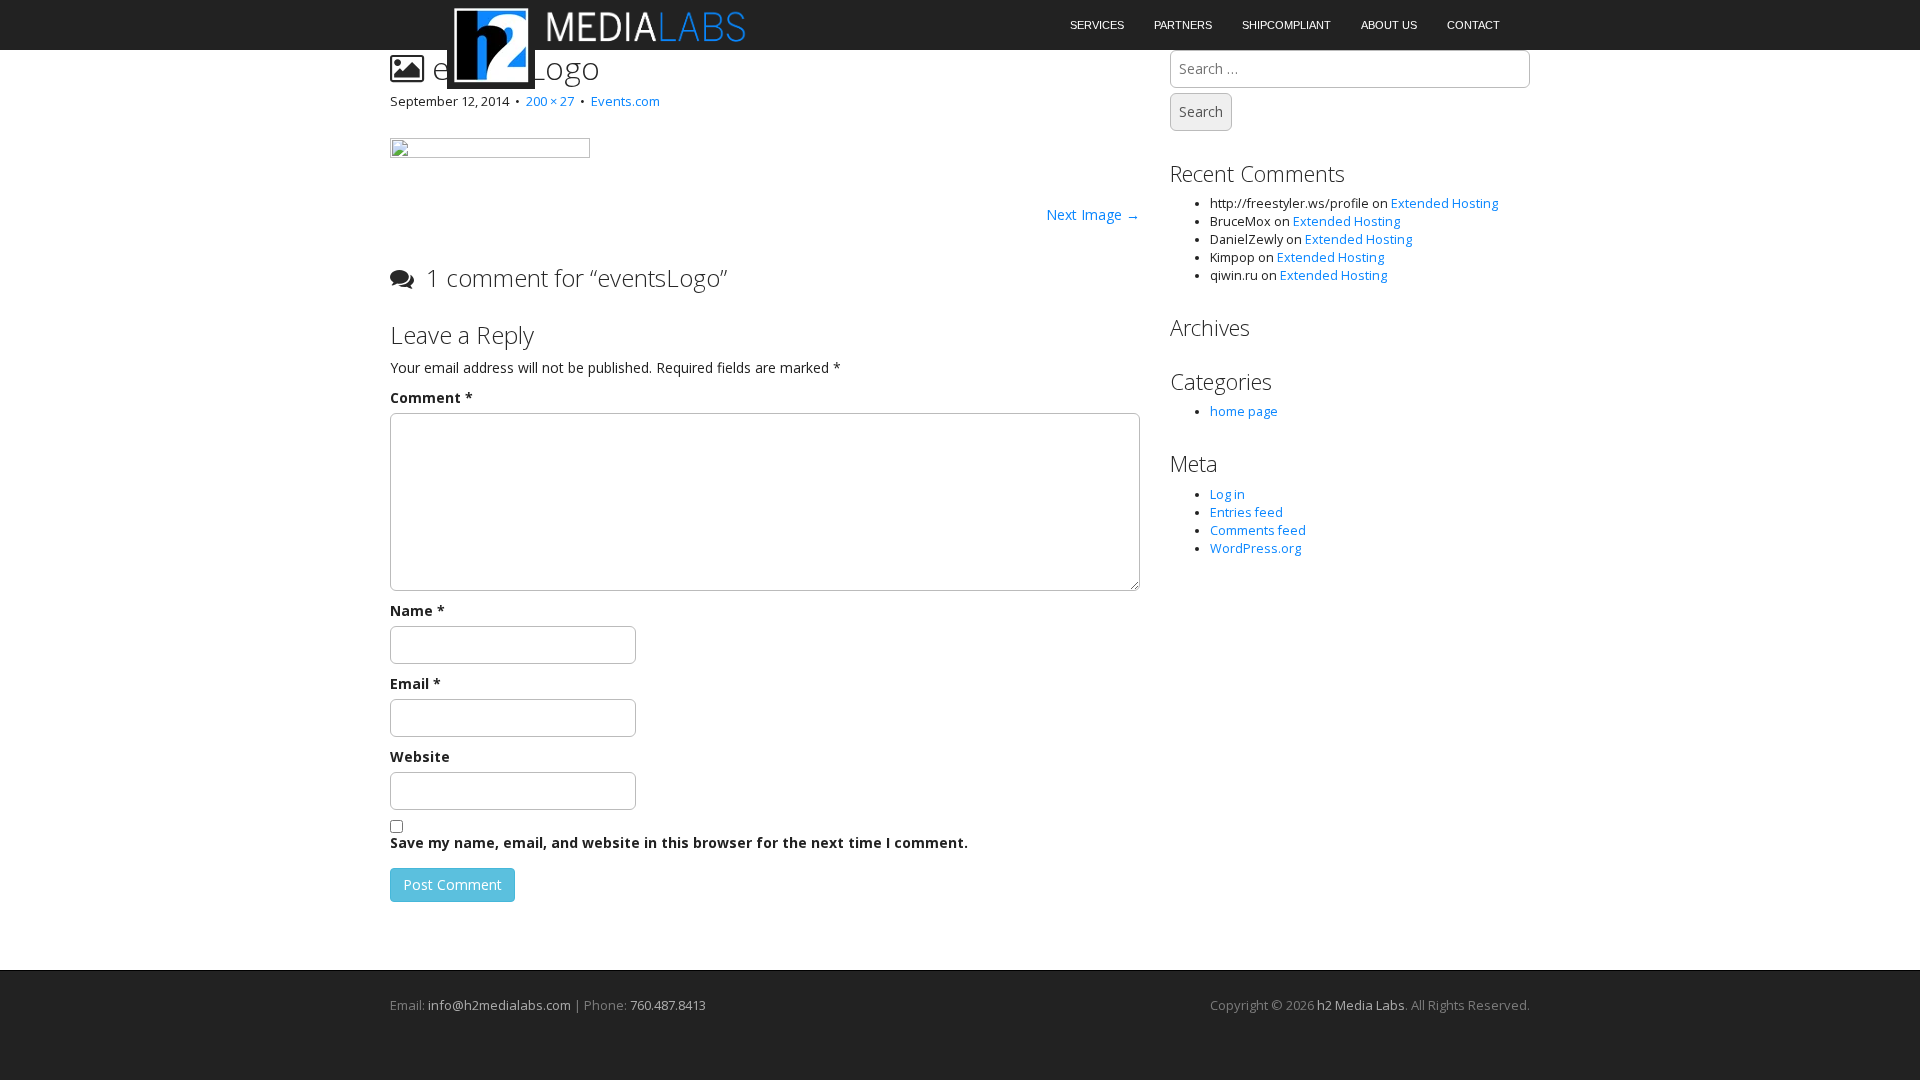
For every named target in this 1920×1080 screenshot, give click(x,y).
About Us (1389, 25)
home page (1244, 411)
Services (1097, 25)
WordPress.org (1255, 548)
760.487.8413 (668, 1005)
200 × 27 (550, 101)
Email (415, 683)
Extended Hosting (1444, 203)
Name (417, 610)
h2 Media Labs (1361, 1005)
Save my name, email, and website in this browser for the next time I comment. (679, 842)
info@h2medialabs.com (499, 1005)
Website (420, 756)
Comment (431, 397)
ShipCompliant (1286, 25)
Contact (1473, 25)
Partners (1183, 25)
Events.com (625, 101)
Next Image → (1093, 214)
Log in (1227, 494)
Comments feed (1258, 530)
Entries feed (1246, 512)
